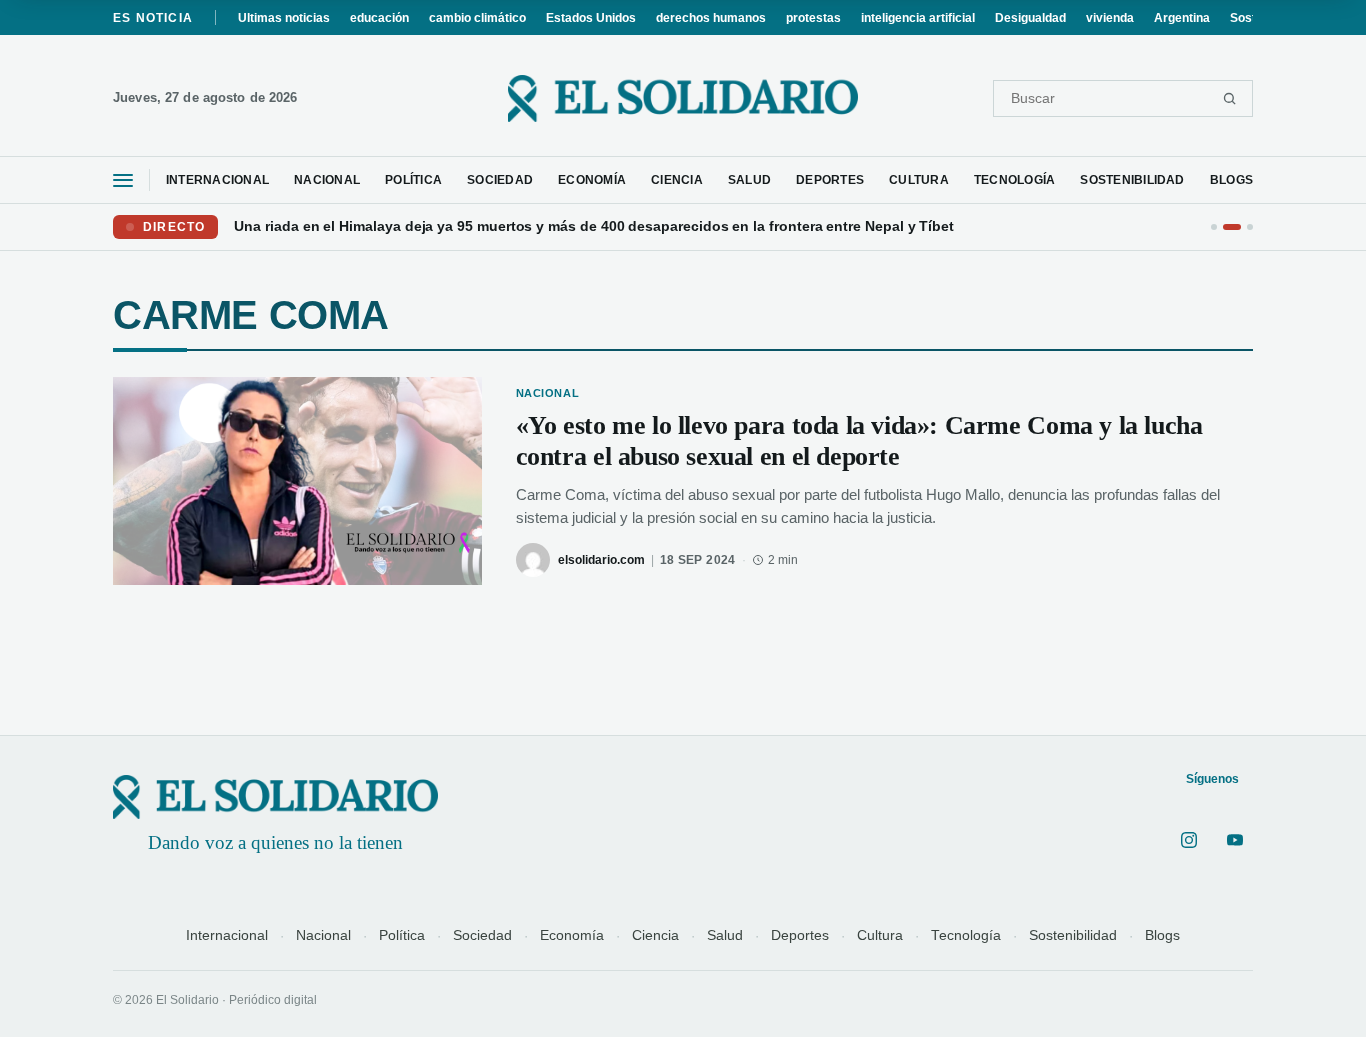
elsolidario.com (601, 560)
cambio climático (477, 18)
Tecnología (966, 935)
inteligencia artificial (918, 18)
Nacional (323, 935)
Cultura (880, 935)
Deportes (800, 935)
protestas (813, 18)
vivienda (1110, 18)
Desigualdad (1030, 18)
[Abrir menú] (123, 180)
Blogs (1162, 935)
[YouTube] (1235, 840)
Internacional (227, 935)
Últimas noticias (284, 18)
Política (402, 935)
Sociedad (482, 935)
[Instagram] (1189, 840)
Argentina (1182, 18)
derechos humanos (711, 18)
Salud (725, 935)
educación (379, 18)
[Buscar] (1229, 98)
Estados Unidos (591, 18)
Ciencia (655, 935)
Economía (572, 935)
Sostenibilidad (1073, 935)
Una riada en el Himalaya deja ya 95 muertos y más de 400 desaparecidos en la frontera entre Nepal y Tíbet (594, 227)
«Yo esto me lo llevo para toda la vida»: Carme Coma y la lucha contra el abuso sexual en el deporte (859, 441)
